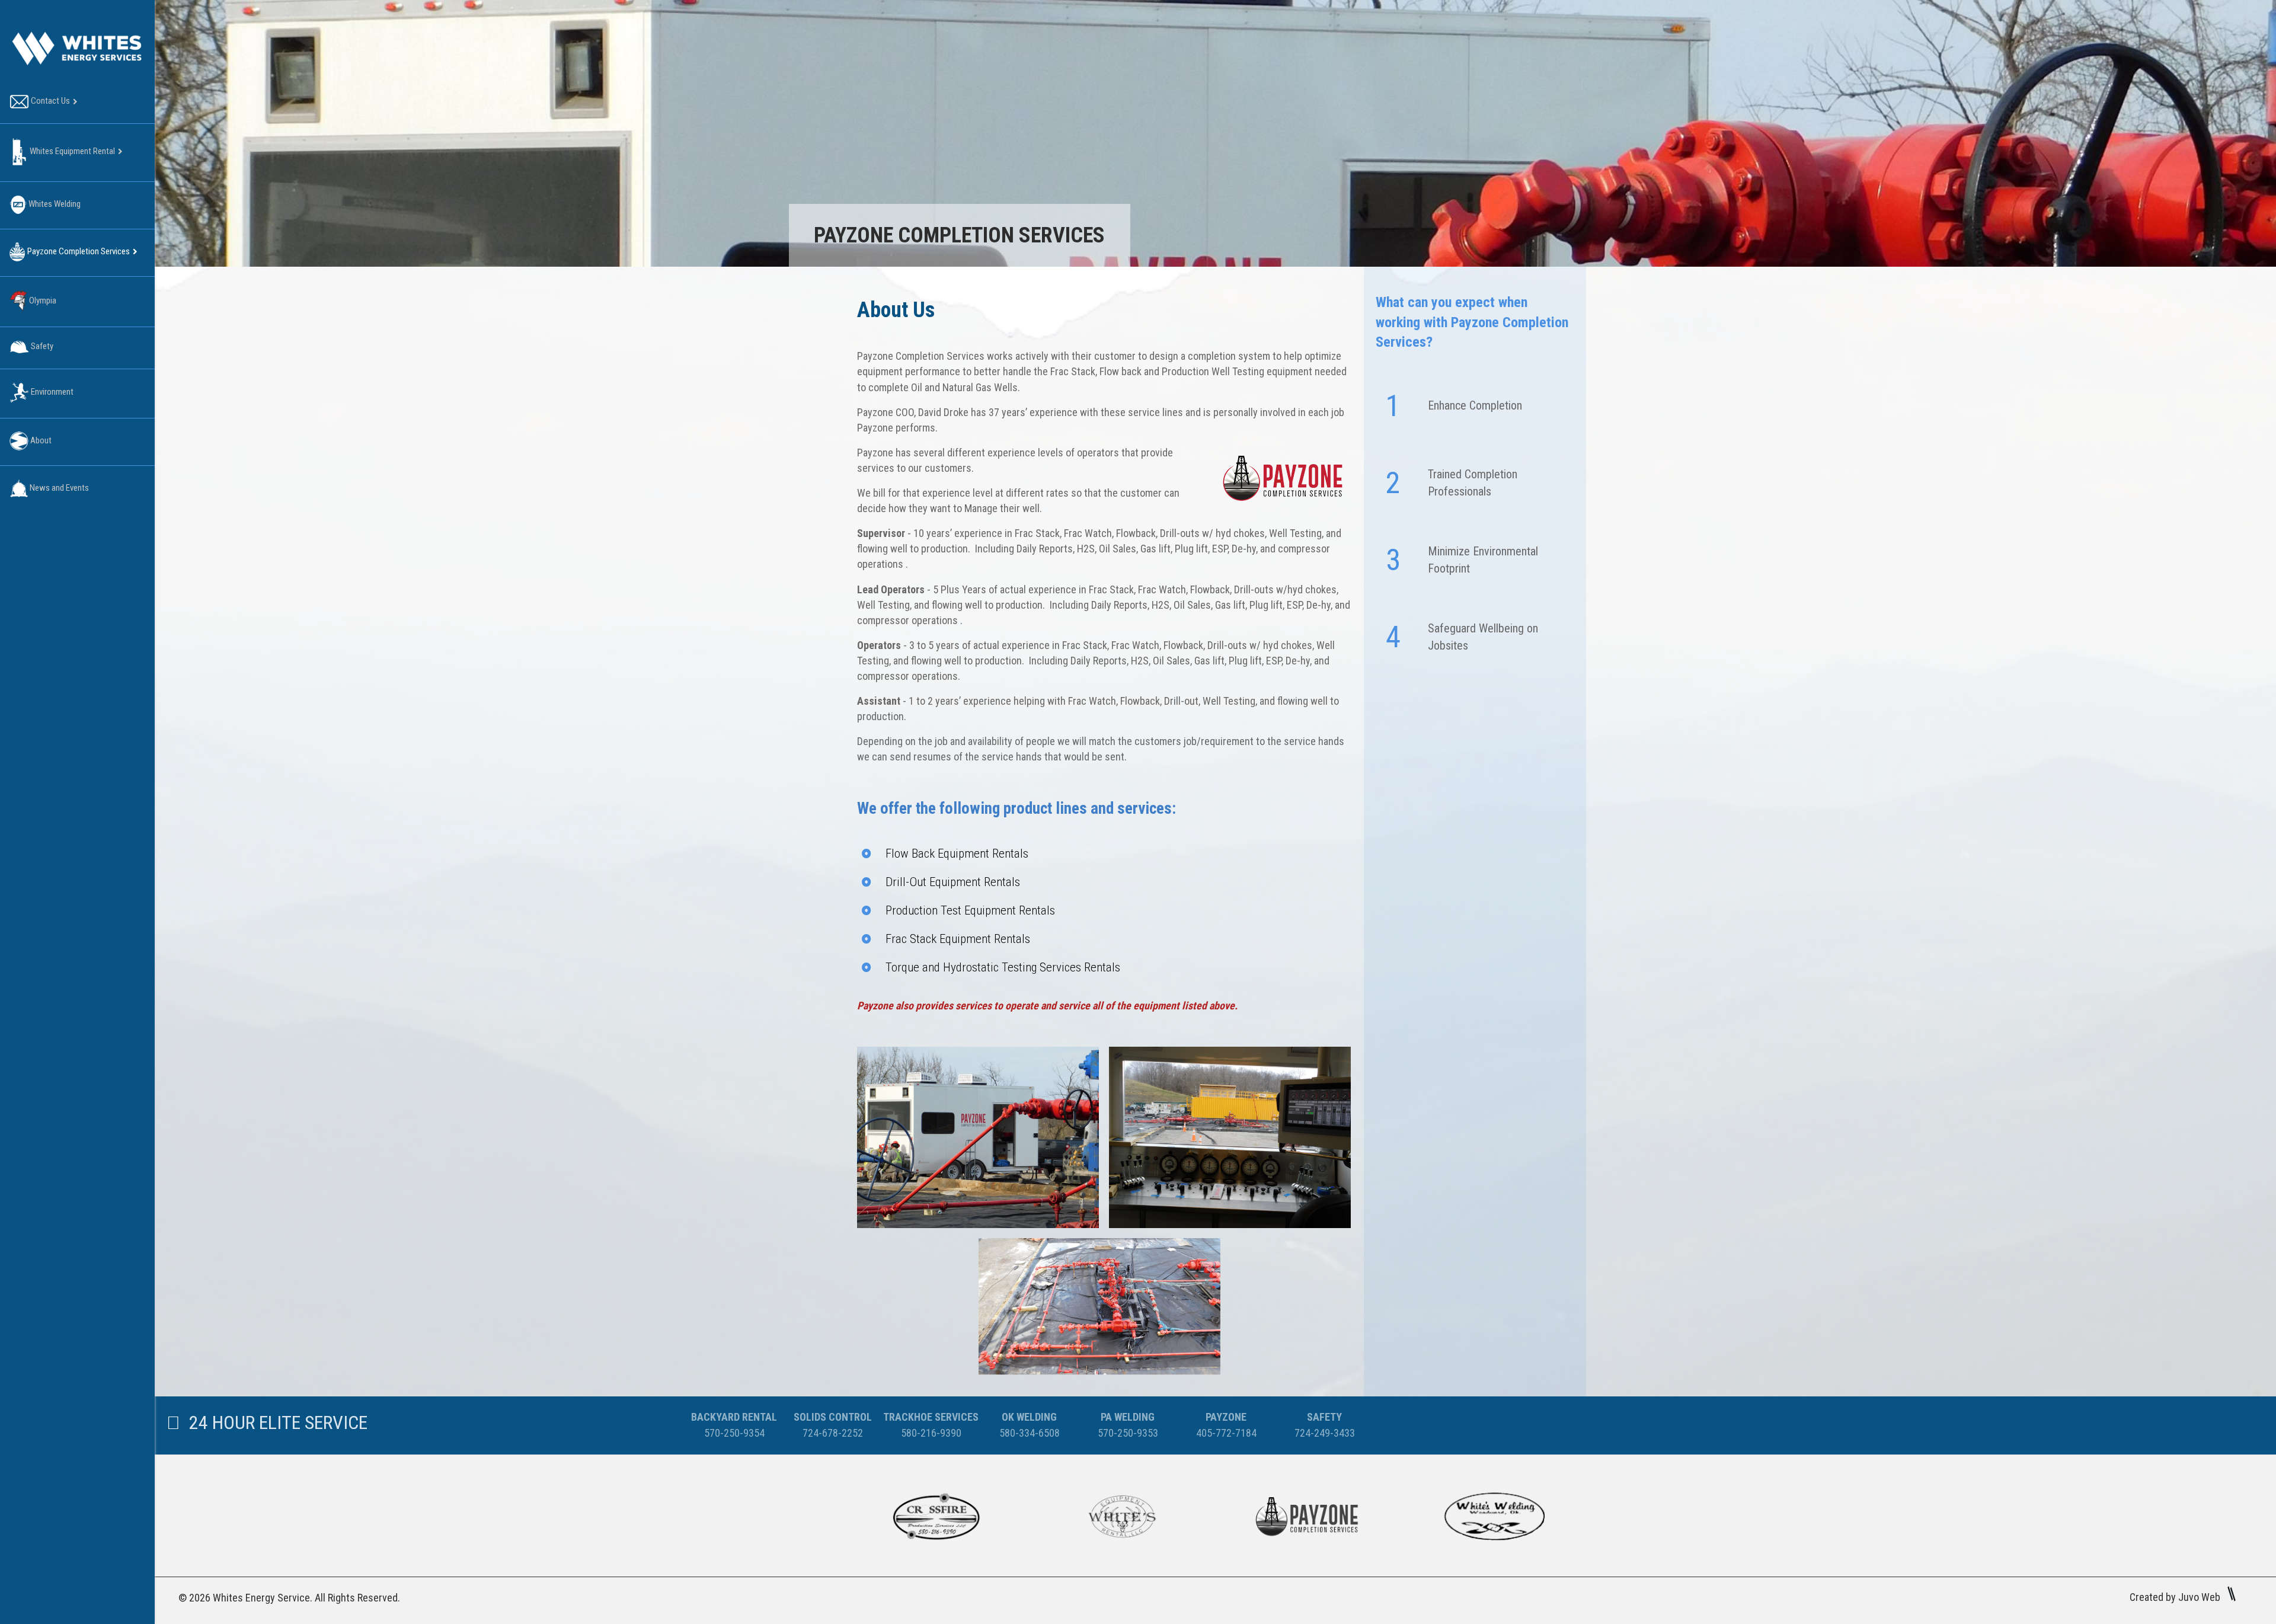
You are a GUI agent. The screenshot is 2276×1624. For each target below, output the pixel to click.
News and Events (58, 488)
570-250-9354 (734, 1433)
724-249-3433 (1325, 1433)
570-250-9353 (1128, 1433)
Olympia (42, 300)
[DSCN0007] (978, 1137)
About (40, 440)
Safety (41, 346)
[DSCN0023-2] (1099, 1306)
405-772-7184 (1226, 1433)
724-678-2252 (833, 1433)
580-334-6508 (1030, 1433)
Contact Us (49, 101)
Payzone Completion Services (78, 251)
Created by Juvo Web (2176, 1597)
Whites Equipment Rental (71, 151)
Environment (51, 392)
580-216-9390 (931, 1433)
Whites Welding (54, 204)
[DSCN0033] (1230, 1137)
